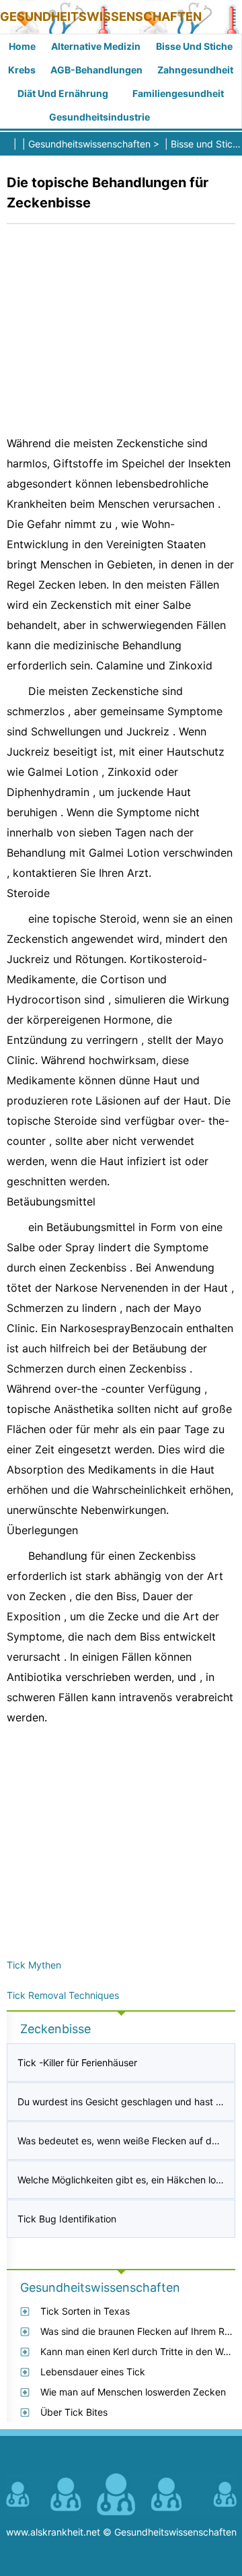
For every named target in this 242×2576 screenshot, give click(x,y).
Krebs (22, 70)
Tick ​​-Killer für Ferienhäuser (77, 2062)
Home (22, 46)
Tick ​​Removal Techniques (63, 1995)
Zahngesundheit (195, 70)
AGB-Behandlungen (96, 70)
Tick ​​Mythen (34, 1965)
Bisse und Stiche (194, 46)
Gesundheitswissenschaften (101, 16)
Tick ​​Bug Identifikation (67, 2219)
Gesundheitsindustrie (99, 117)
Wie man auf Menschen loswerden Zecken (133, 2392)
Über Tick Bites (74, 2412)
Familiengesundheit (178, 93)
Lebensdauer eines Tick (93, 2372)
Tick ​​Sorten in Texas (85, 2311)
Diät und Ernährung (63, 93)
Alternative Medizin (96, 46)
